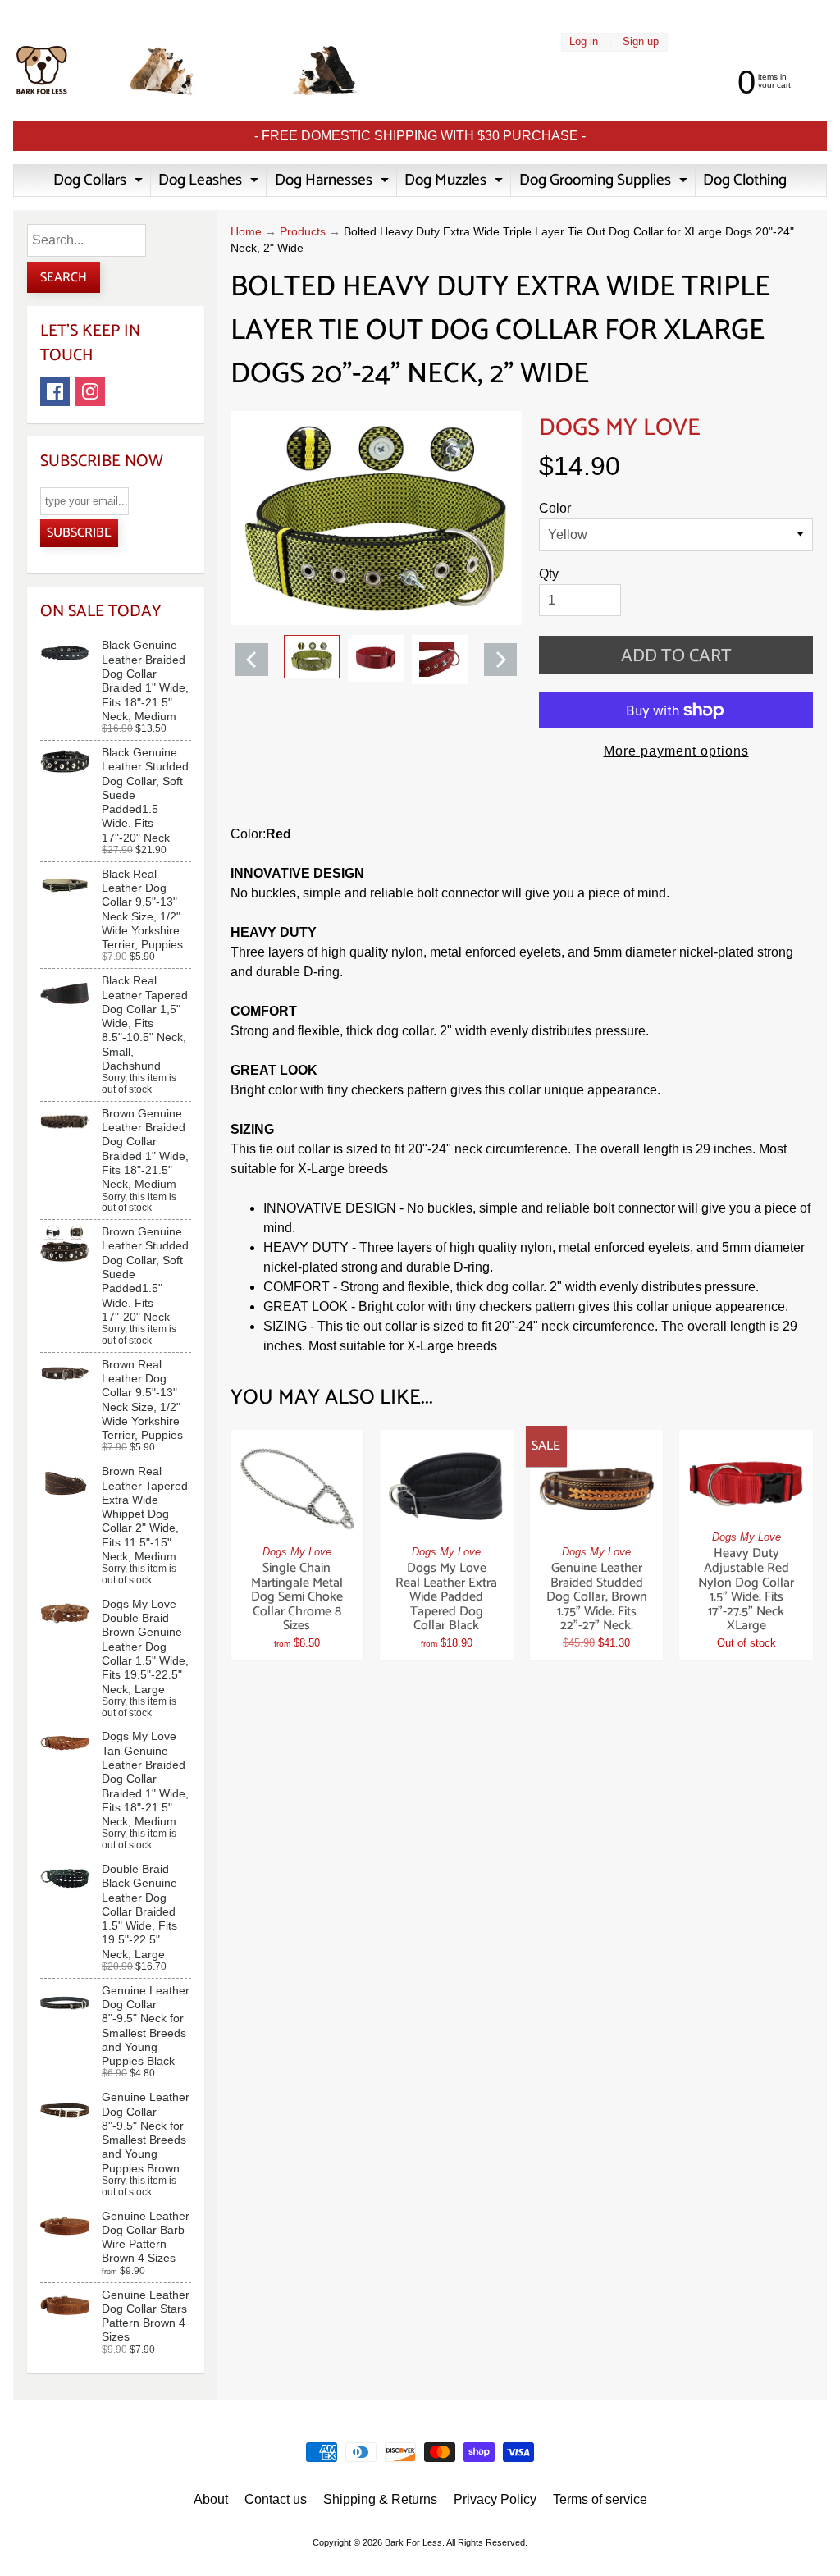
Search (64, 278)
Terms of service (600, 2499)
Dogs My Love (620, 428)
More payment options (676, 751)
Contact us (276, 2499)
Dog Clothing (745, 180)
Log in (584, 42)
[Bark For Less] (187, 71)
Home (246, 232)
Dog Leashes (210, 182)
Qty (549, 574)
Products (303, 232)
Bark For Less (413, 2542)
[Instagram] (90, 391)
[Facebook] (55, 391)
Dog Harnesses (334, 182)
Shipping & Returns (380, 2499)
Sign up (641, 42)
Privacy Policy (495, 2499)
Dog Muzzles (456, 182)
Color (555, 508)
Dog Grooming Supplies (605, 182)
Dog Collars (100, 182)
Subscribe (79, 533)
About (211, 2499)
